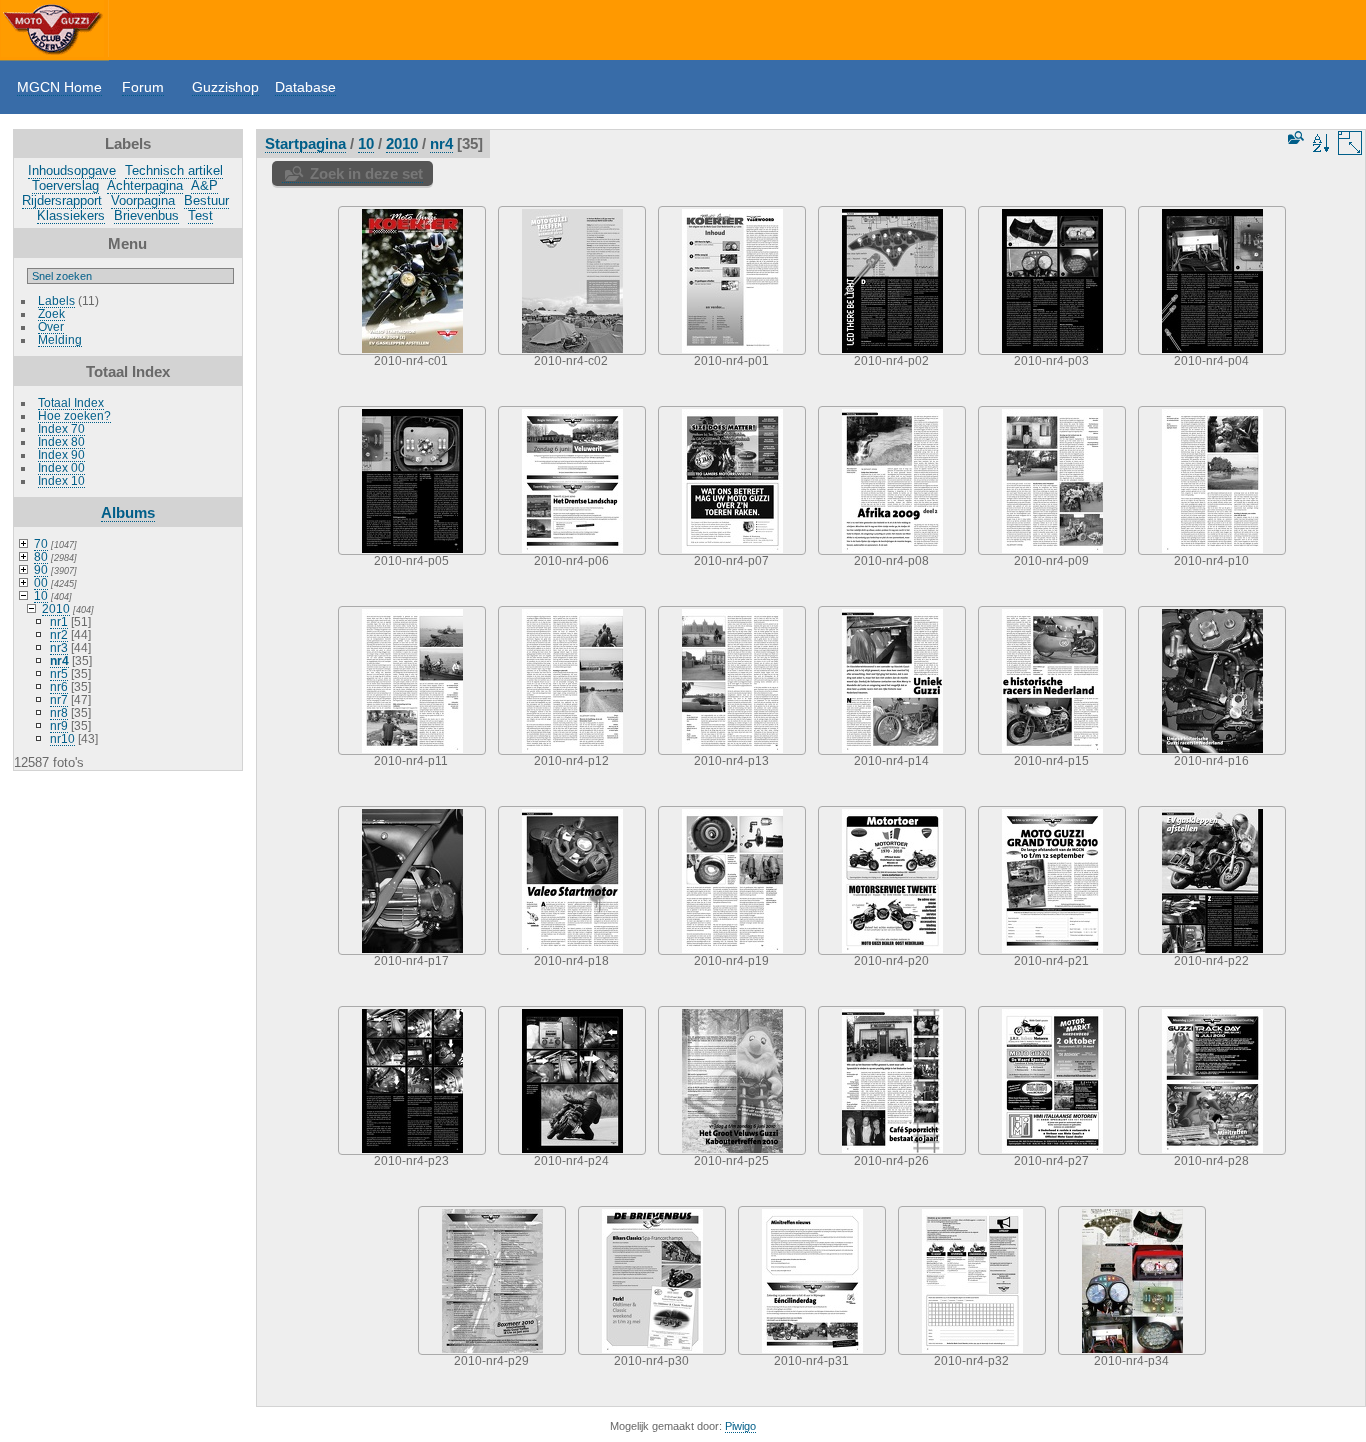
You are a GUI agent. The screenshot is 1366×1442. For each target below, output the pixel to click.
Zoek (51, 313)
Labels (56, 300)
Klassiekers (71, 215)
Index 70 (61, 428)
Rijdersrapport (62, 200)
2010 (56, 608)
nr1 (59, 621)
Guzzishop (225, 87)
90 (41, 569)
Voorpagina (143, 200)
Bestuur (206, 200)
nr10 (62, 738)
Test (200, 215)
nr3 (59, 647)
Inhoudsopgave (72, 170)
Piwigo (740, 1426)
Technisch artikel (174, 170)
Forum (143, 87)
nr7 (59, 699)
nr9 (59, 725)
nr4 (59, 660)
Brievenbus (146, 215)
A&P (204, 185)
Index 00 (61, 467)
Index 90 (61, 454)
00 (41, 582)
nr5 (59, 673)
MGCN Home (59, 87)
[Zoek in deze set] (1294, 137)
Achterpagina (145, 185)
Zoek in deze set (366, 173)
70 (41, 543)
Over (51, 326)
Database (305, 87)
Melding (60, 339)
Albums (128, 512)
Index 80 (61, 441)
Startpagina (305, 143)
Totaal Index (71, 402)
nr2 (59, 634)
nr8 (59, 712)
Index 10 (61, 480)
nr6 (59, 686)
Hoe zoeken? (74, 415)
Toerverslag (65, 185)
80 (41, 556)
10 (41, 595)
